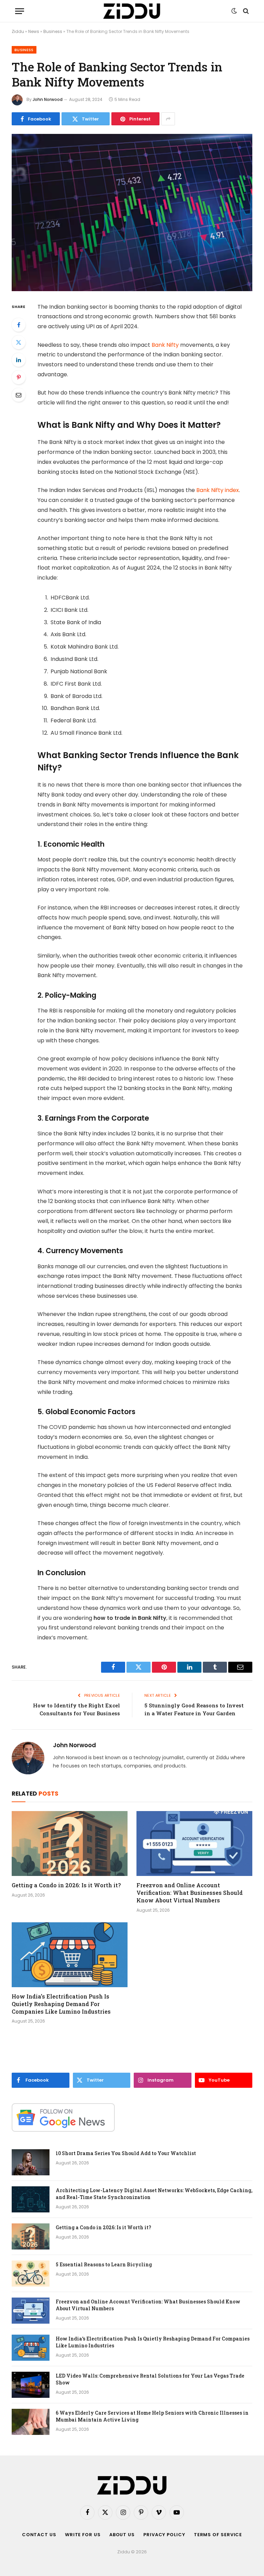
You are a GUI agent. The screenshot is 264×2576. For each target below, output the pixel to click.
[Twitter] (19, 342)
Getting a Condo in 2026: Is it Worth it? (66, 1885)
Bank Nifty (165, 345)
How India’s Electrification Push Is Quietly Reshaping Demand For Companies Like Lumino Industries (61, 2004)
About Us (122, 2535)
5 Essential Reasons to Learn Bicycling (104, 2264)
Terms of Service (218, 2535)
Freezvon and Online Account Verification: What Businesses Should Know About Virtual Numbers (190, 1893)
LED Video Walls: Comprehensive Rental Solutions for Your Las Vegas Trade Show (150, 2379)
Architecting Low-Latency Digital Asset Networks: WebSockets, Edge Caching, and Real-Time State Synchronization (154, 2194)
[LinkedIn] (19, 360)
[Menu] (20, 11)
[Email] (19, 395)
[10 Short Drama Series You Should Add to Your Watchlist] (31, 2162)
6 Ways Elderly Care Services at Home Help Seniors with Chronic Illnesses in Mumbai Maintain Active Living (152, 2416)
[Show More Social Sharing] (168, 119)
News (34, 31)
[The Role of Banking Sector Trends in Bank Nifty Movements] (132, 212)
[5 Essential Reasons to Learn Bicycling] (31, 2274)
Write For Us (83, 2535)
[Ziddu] (132, 11)
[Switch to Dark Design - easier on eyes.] (234, 11)
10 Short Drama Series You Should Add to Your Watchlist (126, 2153)
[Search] (245, 11)
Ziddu (18, 31)
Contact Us (39, 2535)
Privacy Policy (164, 2535)
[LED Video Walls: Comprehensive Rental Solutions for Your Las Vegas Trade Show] (31, 2385)
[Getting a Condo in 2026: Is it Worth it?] (70, 1844)
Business (53, 31)
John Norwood (48, 99)
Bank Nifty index (218, 490)
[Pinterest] (19, 377)
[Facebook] (19, 325)
